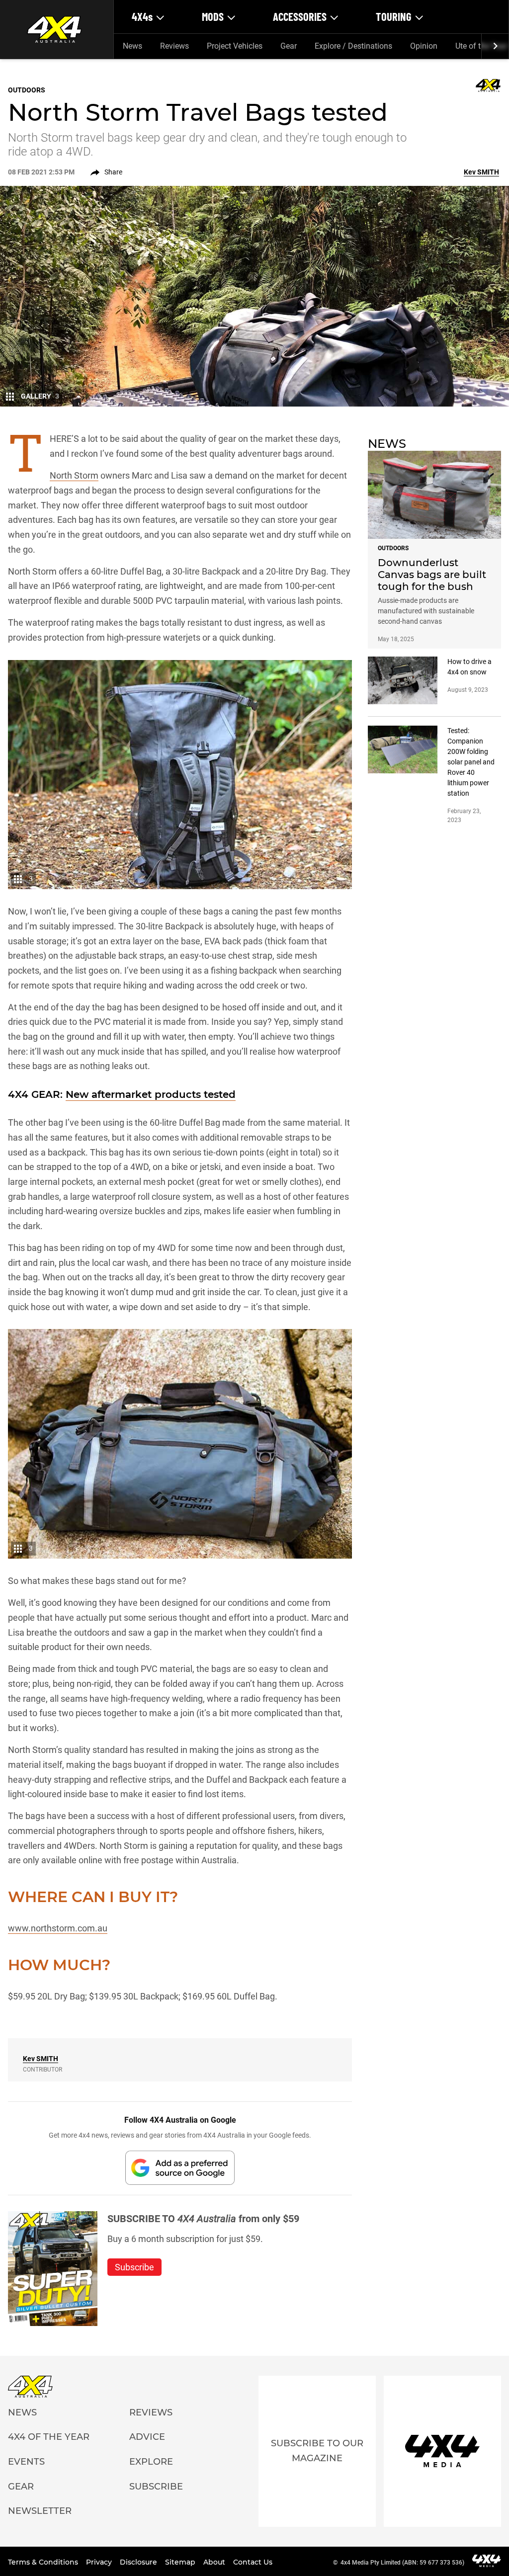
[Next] (495, 46)
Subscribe (156, 2487)
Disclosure (139, 2562)
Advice (147, 2437)
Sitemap (181, 2562)
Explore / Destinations (353, 46)
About (215, 2562)
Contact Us (253, 2562)
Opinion (424, 46)
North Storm (74, 475)
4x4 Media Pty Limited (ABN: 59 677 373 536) (402, 2563)
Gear (289, 46)
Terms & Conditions (44, 2562)
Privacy (100, 2562)
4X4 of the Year (49, 2437)
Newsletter (40, 2511)
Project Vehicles (235, 46)
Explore (151, 2462)
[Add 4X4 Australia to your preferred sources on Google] (180, 2168)
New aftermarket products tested (151, 1094)
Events (26, 2462)
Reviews (174, 46)
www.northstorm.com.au (58, 1928)
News (132, 46)
